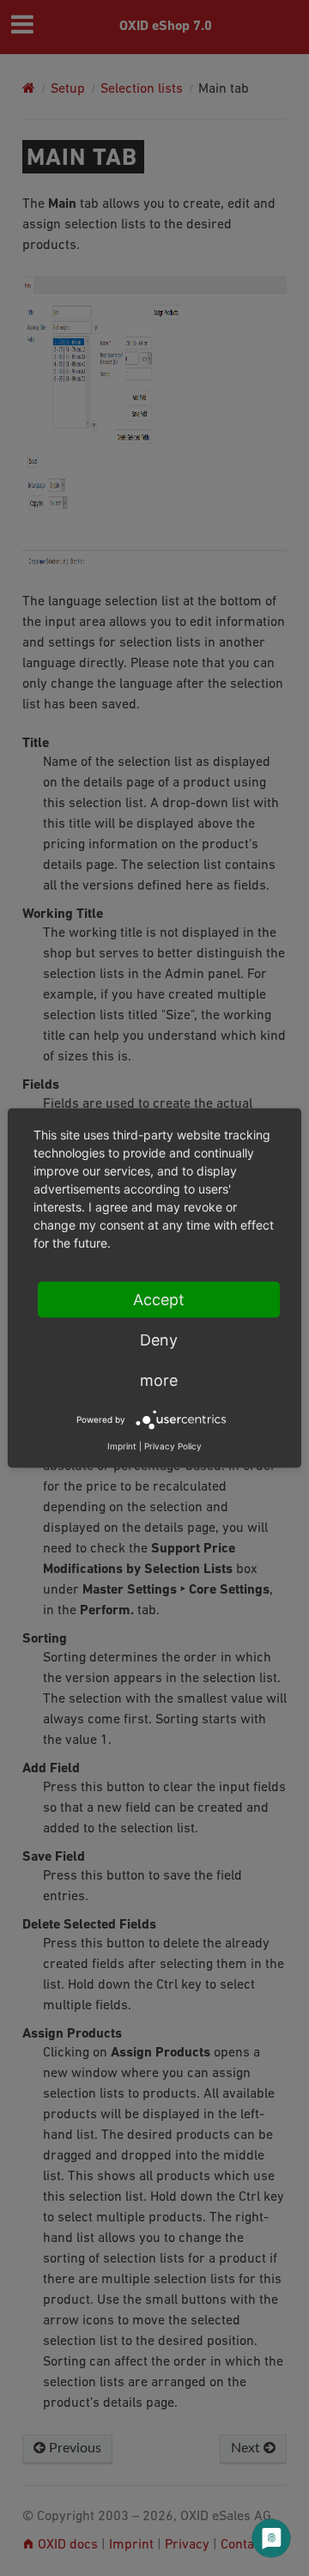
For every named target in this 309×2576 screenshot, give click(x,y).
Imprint (122, 1446)
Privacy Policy (173, 1446)
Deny (159, 1340)
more (159, 1380)
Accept (159, 1300)
